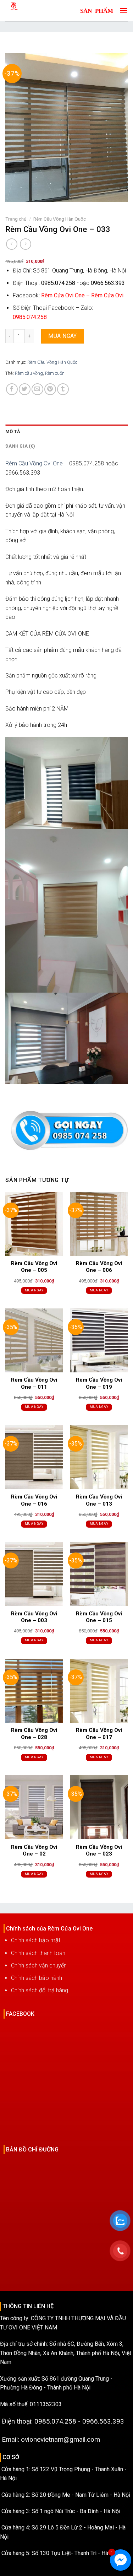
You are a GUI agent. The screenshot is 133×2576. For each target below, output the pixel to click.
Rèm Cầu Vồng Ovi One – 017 (99, 1734)
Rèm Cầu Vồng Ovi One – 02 (34, 1851)
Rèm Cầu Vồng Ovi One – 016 (34, 1500)
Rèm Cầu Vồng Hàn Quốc (60, 219)
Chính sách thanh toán (38, 1953)
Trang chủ (16, 219)
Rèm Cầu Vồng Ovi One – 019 (99, 1383)
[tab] (66, 432)
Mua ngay (63, 336)
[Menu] (122, 10)
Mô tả (13, 431)
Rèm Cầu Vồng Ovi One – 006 (99, 1267)
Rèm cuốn (55, 373)
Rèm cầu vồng (29, 373)
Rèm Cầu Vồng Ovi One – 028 (34, 1734)
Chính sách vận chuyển (39, 1965)
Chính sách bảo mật (36, 1940)
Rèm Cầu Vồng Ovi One (34, 463)
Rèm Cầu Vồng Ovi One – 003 (34, 1617)
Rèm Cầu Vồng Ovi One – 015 (99, 1617)
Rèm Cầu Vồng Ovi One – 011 (34, 1383)
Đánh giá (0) (20, 446)
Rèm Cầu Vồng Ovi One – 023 (99, 1851)
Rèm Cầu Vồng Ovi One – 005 (34, 1267)
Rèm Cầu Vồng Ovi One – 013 (99, 1500)
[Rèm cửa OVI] (30, 11)
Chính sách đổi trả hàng (40, 1990)
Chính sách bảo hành (37, 1978)
